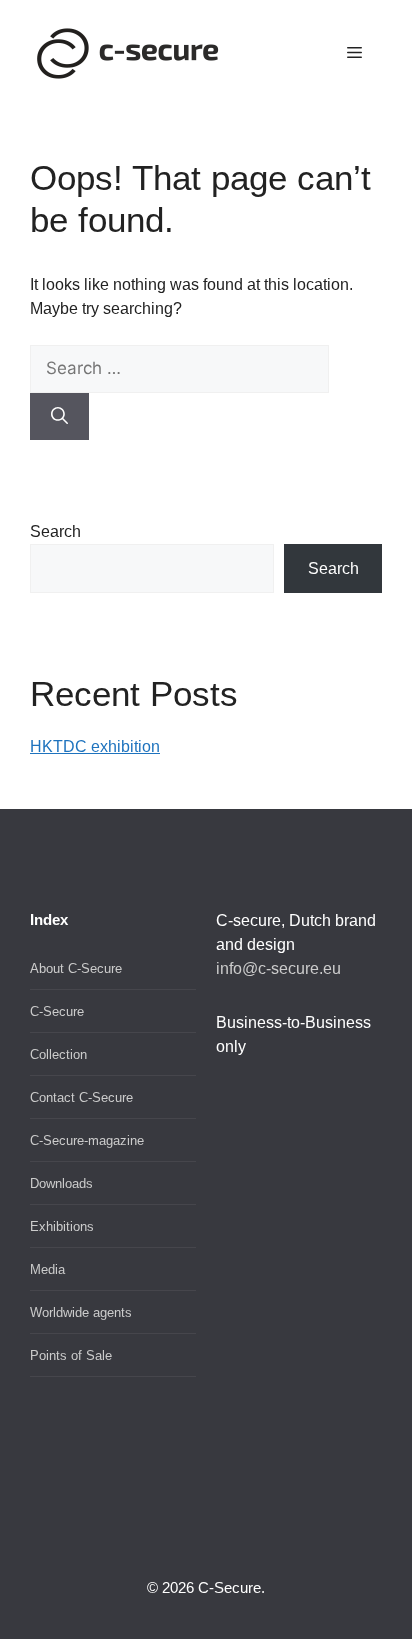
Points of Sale (71, 1355)
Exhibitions (62, 1226)
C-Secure (57, 1011)
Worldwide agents (81, 1312)
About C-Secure (76, 968)
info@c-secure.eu (278, 968)
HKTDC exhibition (95, 746)
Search (55, 531)
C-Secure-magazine (87, 1140)
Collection (58, 1054)
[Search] (59, 417)
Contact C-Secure (81, 1097)
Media (47, 1269)
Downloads (61, 1183)
